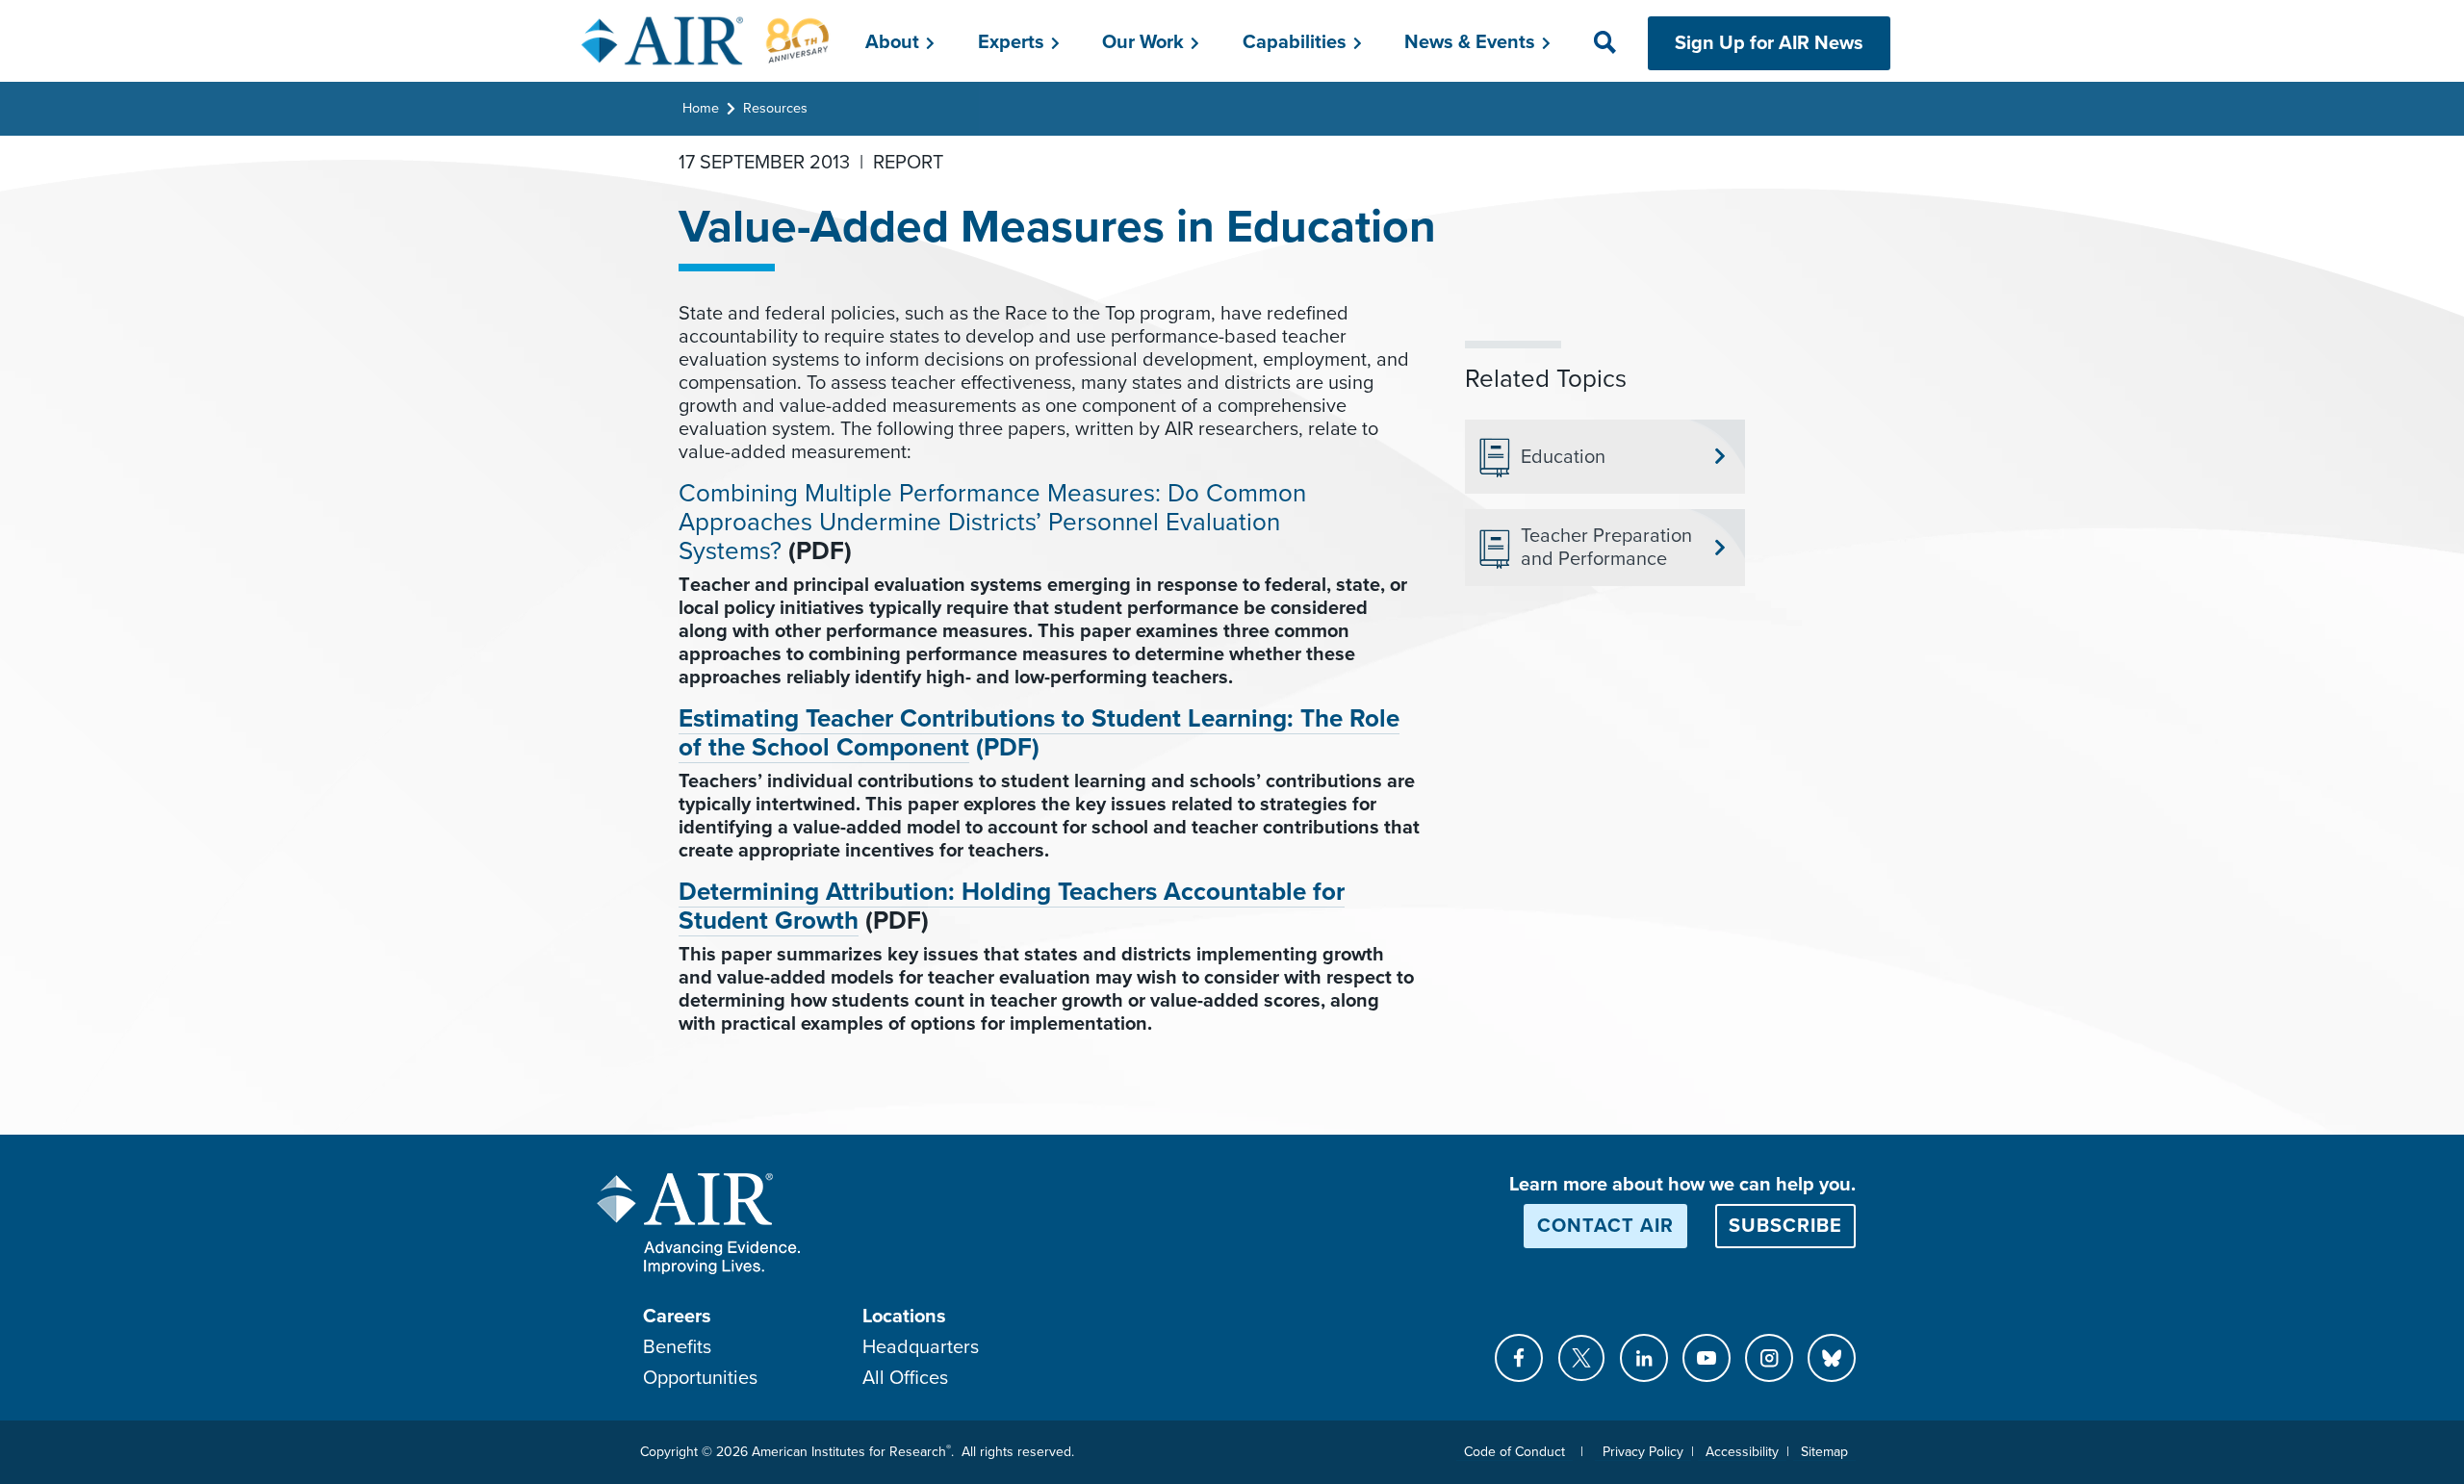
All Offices (905, 1378)
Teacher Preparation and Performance (1606, 548)
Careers (677, 1317)
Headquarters (921, 1347)
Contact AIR (1605, 1226)
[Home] (706, 40)
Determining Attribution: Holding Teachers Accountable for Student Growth (1012, 906)
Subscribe (1785, 1226)
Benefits (677, 1347)
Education (1563, 457)
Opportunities (700, 1378)
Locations (904, 1317)
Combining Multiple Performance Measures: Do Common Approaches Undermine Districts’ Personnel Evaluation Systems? (992, 522)
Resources (775, 108)
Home (701, 108)
